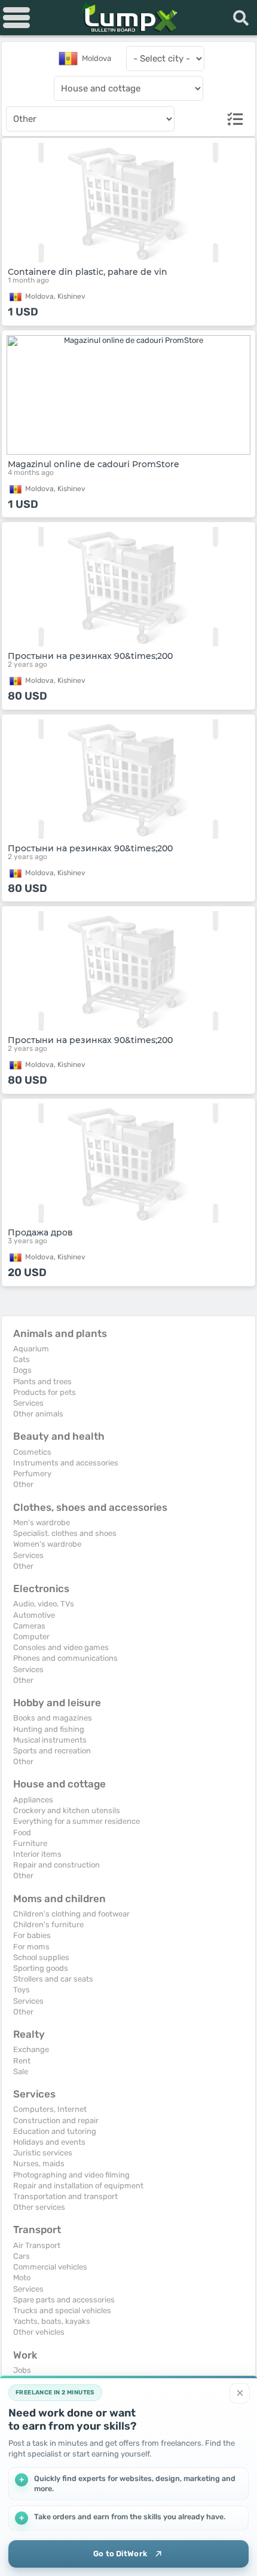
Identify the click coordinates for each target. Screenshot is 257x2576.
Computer (31, 1637)
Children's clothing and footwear (71, 1914)
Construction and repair (56, 2120)
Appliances (33, 1800)
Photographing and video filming (71, 2175)
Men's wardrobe (42, 1522)
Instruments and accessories (66, 1463)
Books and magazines (53, 1718)
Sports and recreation (52, 1751)
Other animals (38, 1414)
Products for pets (45, 1392)
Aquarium (31, 1349)
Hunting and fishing (49, 1729)
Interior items (37, 1854)
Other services (39, 2207)
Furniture (30, 1843)
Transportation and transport (65, 2196)
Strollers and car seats (53, 1979)
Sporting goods (41, 1968)
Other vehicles (39, 2332)
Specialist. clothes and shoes (65, 1533)
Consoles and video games (61, 1647)
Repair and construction (56, 1865)
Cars (22, 2256)
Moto (22, 2278)
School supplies (41, 1957)
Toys (22, 1990)
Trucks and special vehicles (62, 2310)
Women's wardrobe (47, 1544)
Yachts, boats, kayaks (52, 2321)
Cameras (29, 1626)
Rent (22, 2061)
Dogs (22, 1370)
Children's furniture (48, 1925)
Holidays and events (49, 2142)
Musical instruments (50, 1740)
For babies (32, 1935)
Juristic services (43, 2153)
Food (22, 1833)
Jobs (22, 2370)
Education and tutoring (55, 2131)
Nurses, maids (39, 2163)
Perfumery (32, 1473)
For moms (31, 1947)
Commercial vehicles (50, 2267)
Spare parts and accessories (64, 2300)
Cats (22, 1359)
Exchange (31, 2049)
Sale (21, 2071)
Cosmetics (32, 1452)
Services (28, 1403)
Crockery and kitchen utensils (67, 1810)
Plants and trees (42, 1381)
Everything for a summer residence (77, 1821)
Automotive (34, 1615)
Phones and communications (65, 1658)
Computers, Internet (50, 2109)
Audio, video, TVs (44, 1604)
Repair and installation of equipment (78, 2186)
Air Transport (37, 2245)
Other (23, 1484)
